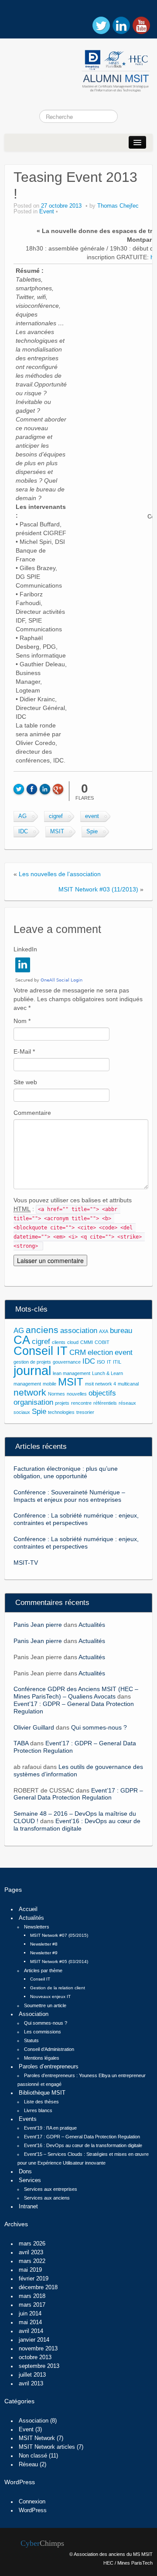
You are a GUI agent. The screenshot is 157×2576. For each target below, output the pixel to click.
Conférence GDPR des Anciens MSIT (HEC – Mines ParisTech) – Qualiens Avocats (76, 1693)
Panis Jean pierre (38, 1625)
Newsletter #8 (44, 1944)
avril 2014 (31, 2331)
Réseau (28, 2465)
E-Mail (24, 1051)
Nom (22, 1021)
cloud (73, 1342)
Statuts (31, 2040)
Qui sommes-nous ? (99, 1727)
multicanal (128, 1384)
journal (32, 1370)
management (27, 1384)
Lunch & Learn (108, 1373)
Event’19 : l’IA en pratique (50, 2128)
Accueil (28, 1909)
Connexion (32, 2502)
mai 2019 (30, 2270)
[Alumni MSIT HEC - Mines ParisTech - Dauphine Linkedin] (121, 25)
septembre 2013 (39, 2366)
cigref (56, 816)
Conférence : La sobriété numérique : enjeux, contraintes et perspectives (76, 1519)
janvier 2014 (34, 2340)
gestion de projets (32, 1362)
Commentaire (32, 1113)
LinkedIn (25, 949)
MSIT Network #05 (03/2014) (59, 1962)
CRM (78, 1352)
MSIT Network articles (47, 2447)
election (100, 1352)
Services (30, 2180)
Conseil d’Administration (49, 2049)
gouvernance (67, 1362)
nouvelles (77, 1394)
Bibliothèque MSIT (42, 2093)
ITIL (117, 1362)
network (30, 1392)
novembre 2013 (38, 2349)
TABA (21, 1743)
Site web (25, 1082)
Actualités (92, 1625)
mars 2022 (32, 2261)
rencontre (81, 1403)
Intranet (28, 2207)
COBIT (102, 1342)
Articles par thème (43, 1970)
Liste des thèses (41, 2102)
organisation (33, 1402)
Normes (56, 1394)
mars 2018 (32, 2296)
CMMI (87, 1342)
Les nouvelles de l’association (60, 874)
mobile (49, 1384)
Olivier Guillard (34, 1727)
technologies (61, 1412)
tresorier (85, 1412)
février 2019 (34, 2279)
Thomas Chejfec (118, 206)
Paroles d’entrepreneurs (49, 2067)
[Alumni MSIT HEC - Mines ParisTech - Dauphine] (78, 69)
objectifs (102, 1393)
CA (22, 1340)
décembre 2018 (38, 2287)
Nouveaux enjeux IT (50, 1996)
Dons (25, 2172)
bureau (121, 1331)
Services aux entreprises (51, 2189)
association (79, 1331)
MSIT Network (37, 2438)
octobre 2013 (35, 2357)
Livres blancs (38, 2110)
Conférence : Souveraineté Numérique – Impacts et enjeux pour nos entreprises (69, 1496)
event (92, 816)
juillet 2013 (32, 2375)
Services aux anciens (47, 2198)
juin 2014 (30, 2314)
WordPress (33, 2510)
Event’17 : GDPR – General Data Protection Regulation (78, 1794)
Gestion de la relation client (58, 1988)
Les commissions (43, 2032)
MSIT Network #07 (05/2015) (59, 1935)
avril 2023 (31, 2252)
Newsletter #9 (44, 1953)
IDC (23, 832)
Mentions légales (42, 2058)
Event (47, 212)
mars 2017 (32, 2305)
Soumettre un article (45, 2005)
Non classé (33, 2456)
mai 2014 (30, 2322)
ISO (101, 1362)
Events (28, 2119)
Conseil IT (41, 1351)
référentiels (105, 1403)
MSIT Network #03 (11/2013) (98, 889)
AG (22, 816)
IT (109, 1362)
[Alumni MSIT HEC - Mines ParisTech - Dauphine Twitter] (101, 25)
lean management (72, 1373)
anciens (42, 1330)
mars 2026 (32, 2244)
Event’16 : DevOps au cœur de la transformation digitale (77, 1825)
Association (34, 2014)
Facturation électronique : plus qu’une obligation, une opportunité (66, 1472)
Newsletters (37, 1927)
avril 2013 (31, 2384)
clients (59, 1342)
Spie (92, 832)
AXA (104, 1331)
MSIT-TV (26, 1563)
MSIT (57, 832)
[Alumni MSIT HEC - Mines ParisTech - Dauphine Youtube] (141, 25)
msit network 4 (101, 1384)
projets (62, 1403)
